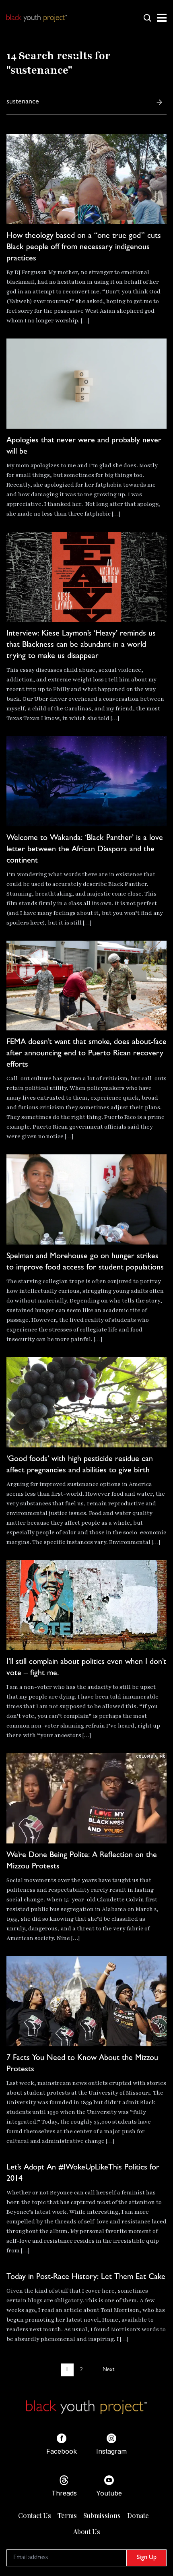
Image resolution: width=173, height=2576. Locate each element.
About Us (87, 2532)
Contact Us (35, 2515)
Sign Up (147, 2558)
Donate (138, 2515)
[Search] (159, 102)
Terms (67, 2515)
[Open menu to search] (147, 18)
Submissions (102, 2515)
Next (108, 2370)
